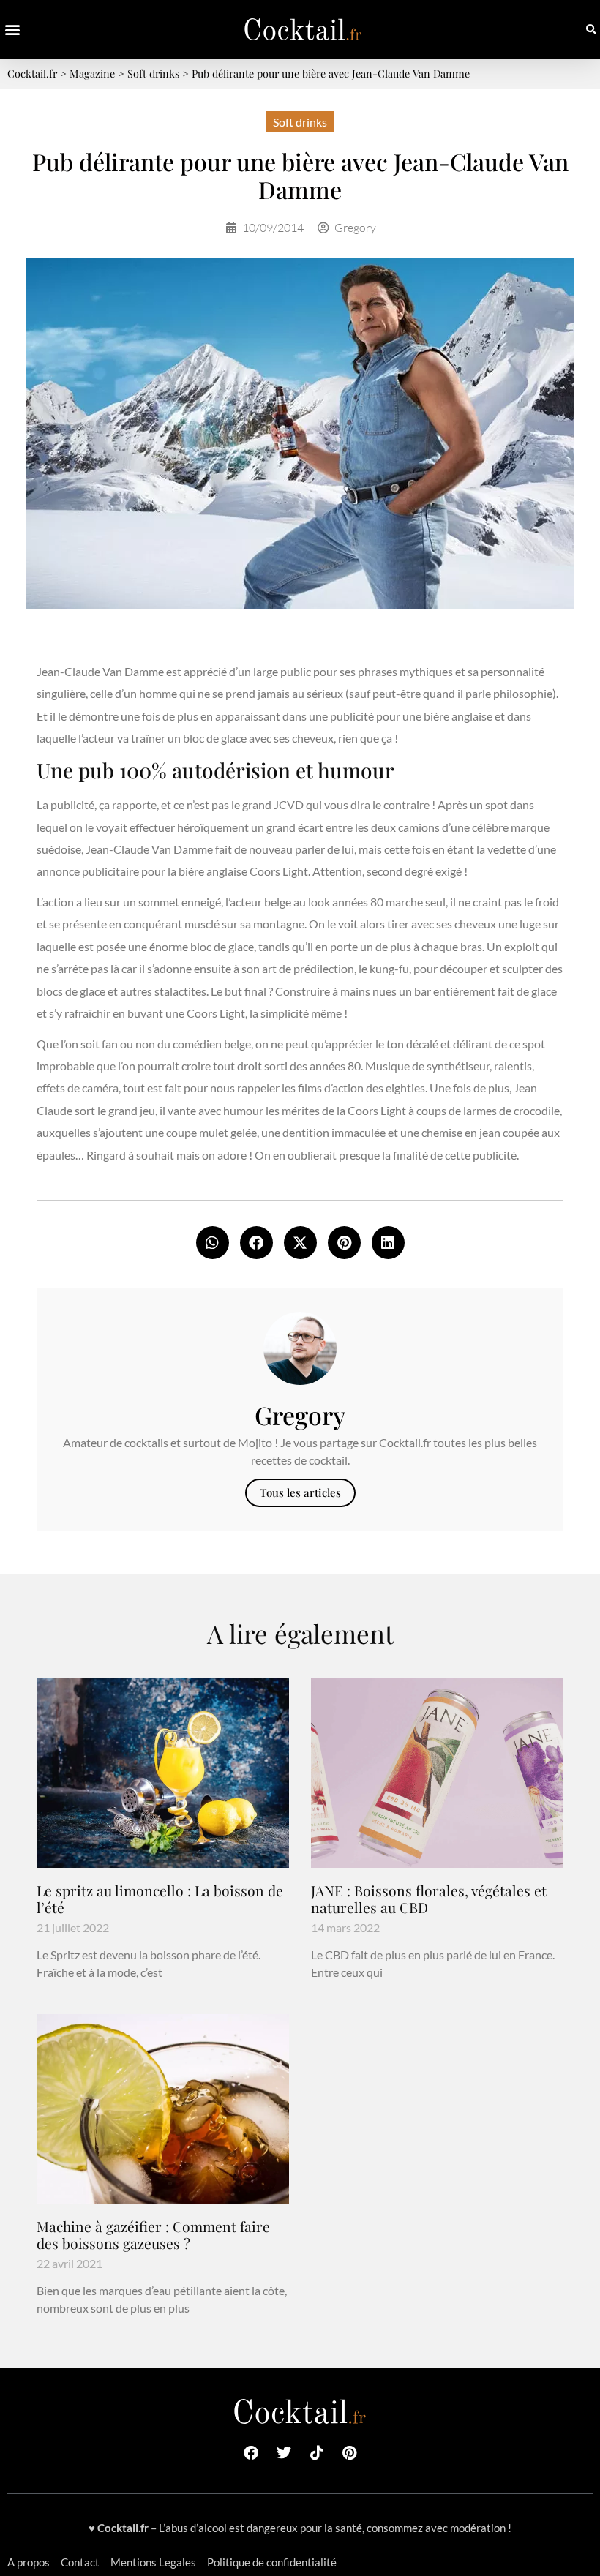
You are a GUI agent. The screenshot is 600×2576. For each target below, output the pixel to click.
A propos (29, 2562)
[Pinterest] (350, 2453)
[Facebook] (251, 2453)
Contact (80, 2562)
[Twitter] (284, 2453)
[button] (12, 30)
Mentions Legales (153, 2562)
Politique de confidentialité (272, 2562)
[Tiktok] (317, 2453)
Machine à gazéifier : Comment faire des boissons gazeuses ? (153, 2235)
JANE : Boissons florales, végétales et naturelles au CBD (429, 1899)
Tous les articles (300, 1492)
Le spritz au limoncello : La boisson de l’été (160, 1899)
